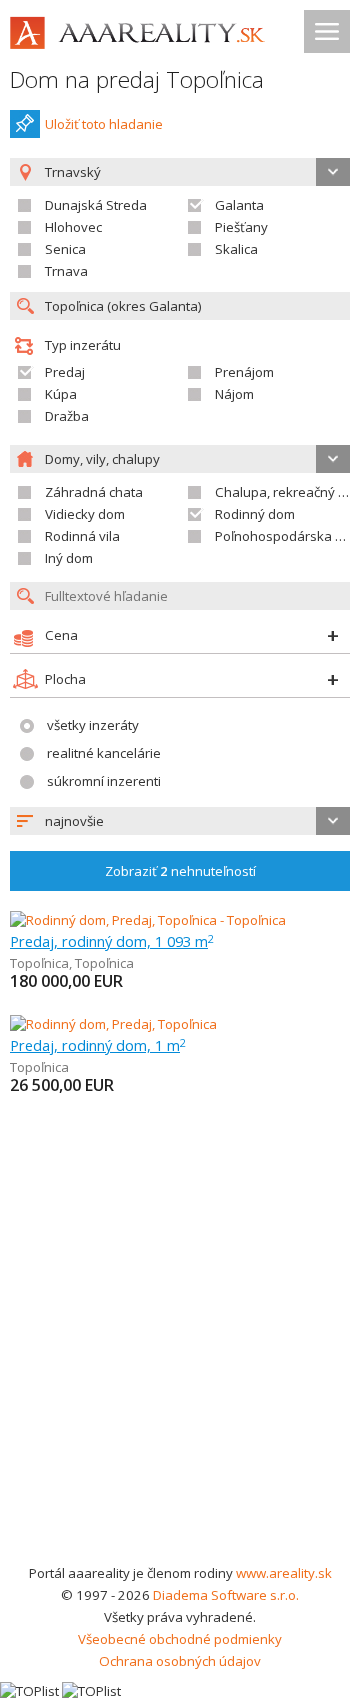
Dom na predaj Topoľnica (137, 79)
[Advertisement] (180, 1372)
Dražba (67, 416)
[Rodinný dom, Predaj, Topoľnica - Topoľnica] (148, 920)
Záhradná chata (94, 492)
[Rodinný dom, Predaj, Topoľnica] (113, 1024)
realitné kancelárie (104, 753)
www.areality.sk (284, 1573)
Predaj (65, 372)
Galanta (239, 205)
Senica (65, 249)
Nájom (234, 394)
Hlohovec (73, 227)
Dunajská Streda (96, 205)
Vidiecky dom (85, 514)
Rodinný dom (255, 514)
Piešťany (241, 227)
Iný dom (69, 558)
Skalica (236, 249)
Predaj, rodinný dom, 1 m (98, 1045)
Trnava (66, 271)
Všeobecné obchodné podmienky (180, 1639)
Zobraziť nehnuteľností (180, 871)
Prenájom (244, 372)
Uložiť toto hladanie (104, 124)
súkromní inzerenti (104, 781)
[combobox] (180, 821)
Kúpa (61, 394)
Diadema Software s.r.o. (226, 1595)
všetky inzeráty (93, 725)
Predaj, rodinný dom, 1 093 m (112, 941)
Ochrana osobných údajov (180, 1661)
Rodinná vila (82, 536)
